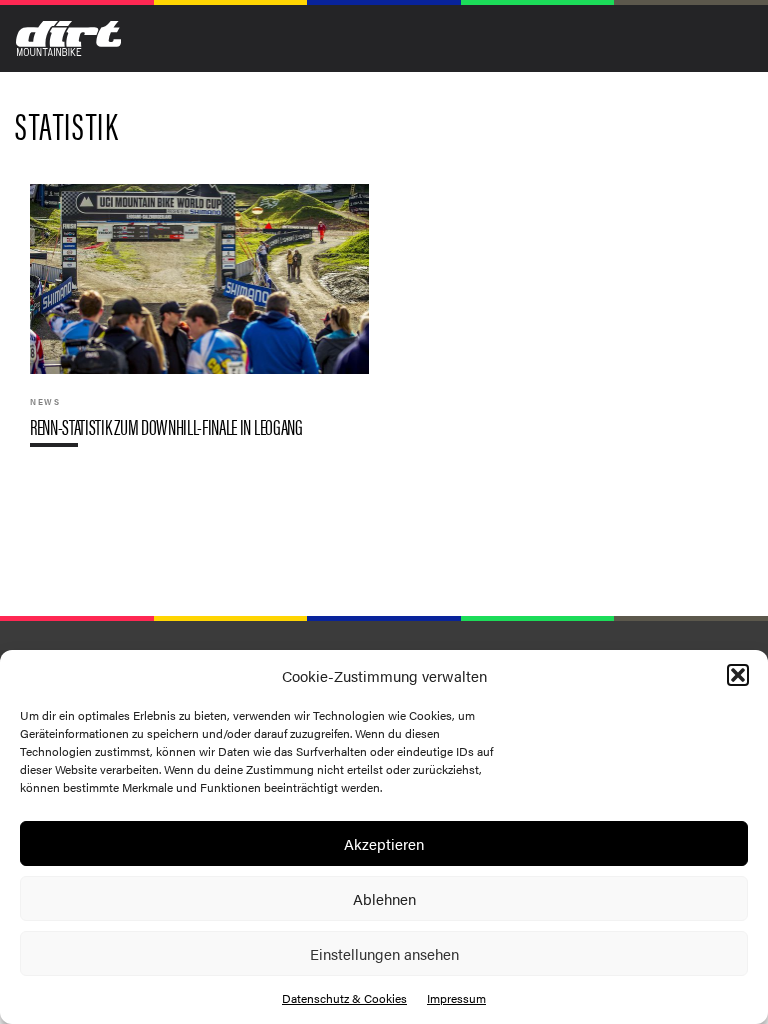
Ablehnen (384, 898)
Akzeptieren (384, 843)
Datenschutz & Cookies (344, 998)
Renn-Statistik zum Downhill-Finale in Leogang (199, 323)
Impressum (456, 998)
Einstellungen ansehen (384, 953)
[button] (738, 675)
